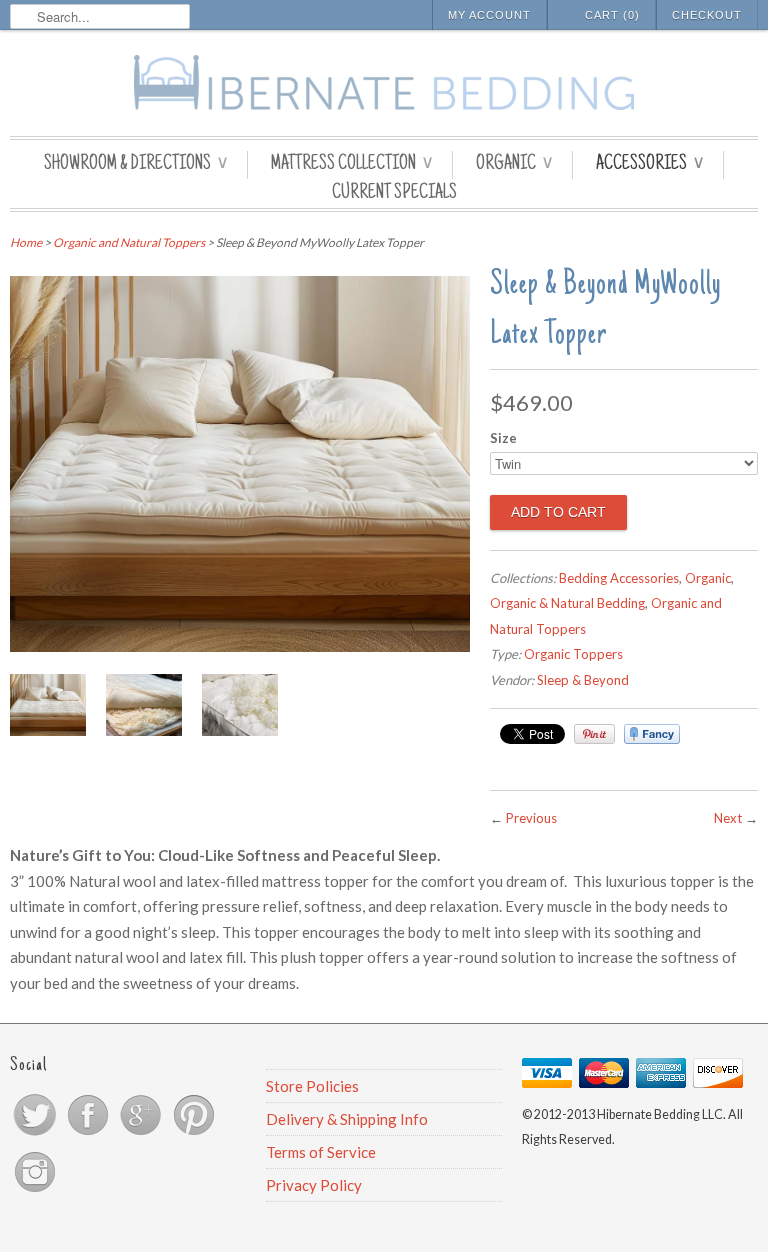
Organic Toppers (573, 654)
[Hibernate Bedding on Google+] (142, 1134)
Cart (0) (612, 15)
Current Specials (394, 194)
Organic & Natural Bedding (567, 603)
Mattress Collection (351, 165)
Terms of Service (321, 1152)
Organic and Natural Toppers (129, 242)
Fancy (652, 734)
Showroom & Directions (135, 165)
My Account (489, 15)
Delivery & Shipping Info (347, 1119)
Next (728, 818)
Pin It (594, 734)
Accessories (649, 165)
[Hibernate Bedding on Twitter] (36, 1134)
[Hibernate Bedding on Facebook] (89, 1134)
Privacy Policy (314, 1185)
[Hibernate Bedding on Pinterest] (194, 1134)
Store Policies (312, 1086)
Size (503, 438)
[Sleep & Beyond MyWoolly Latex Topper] (240, 646)
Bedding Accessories (619, 578)
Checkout (707, 15)
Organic (514, 165)
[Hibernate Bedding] (384, 85)
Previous (531, 818)
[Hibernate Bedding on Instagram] (35, 1191)
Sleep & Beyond (583, 680)
